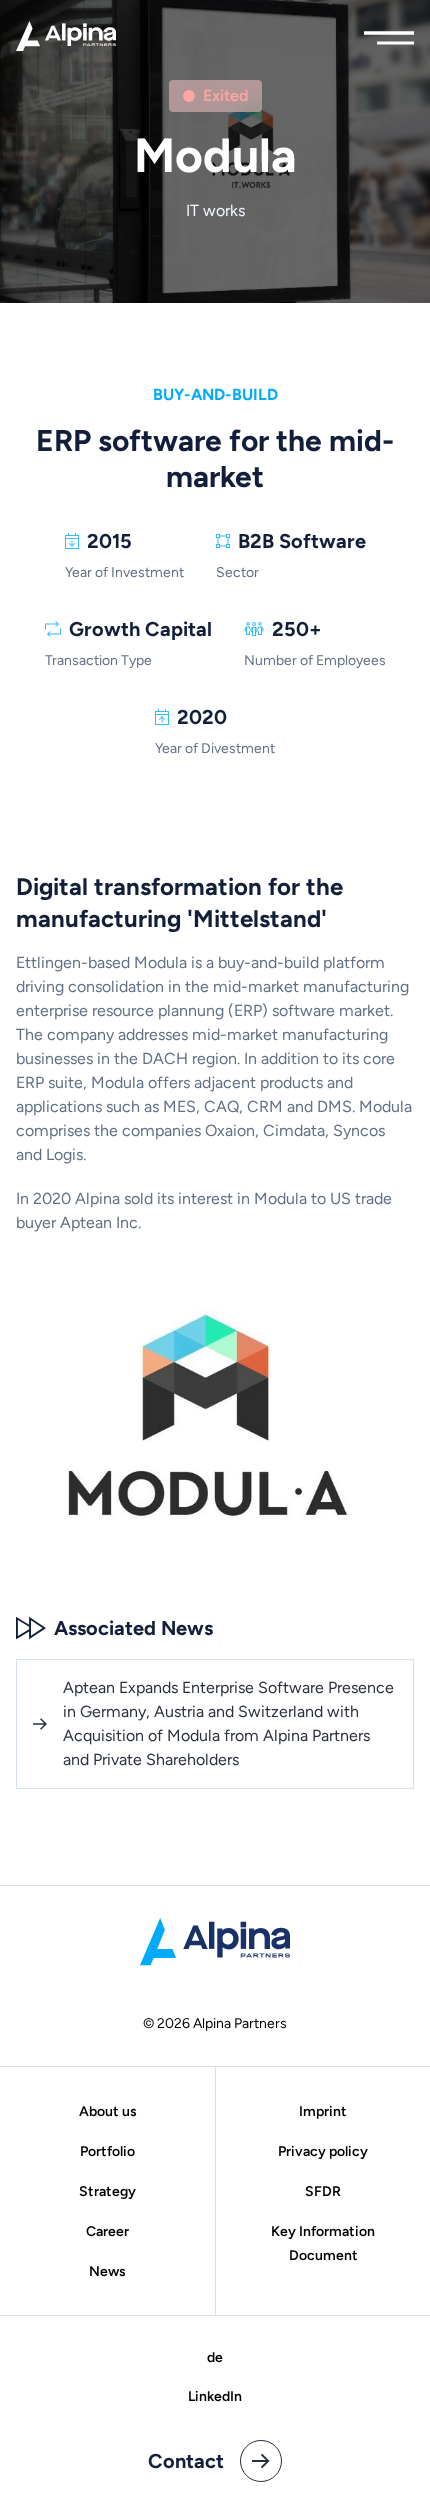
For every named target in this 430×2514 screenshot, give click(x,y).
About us (108, 2111)
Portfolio (107, 2151)
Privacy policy (323, 2151)
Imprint (323, 2111)
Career (107, 2231)
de (215, 2357)
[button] (389, 33)
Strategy (107, 2191)
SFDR (323, 2191)
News (107, 2271)
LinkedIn (215, 2396)
